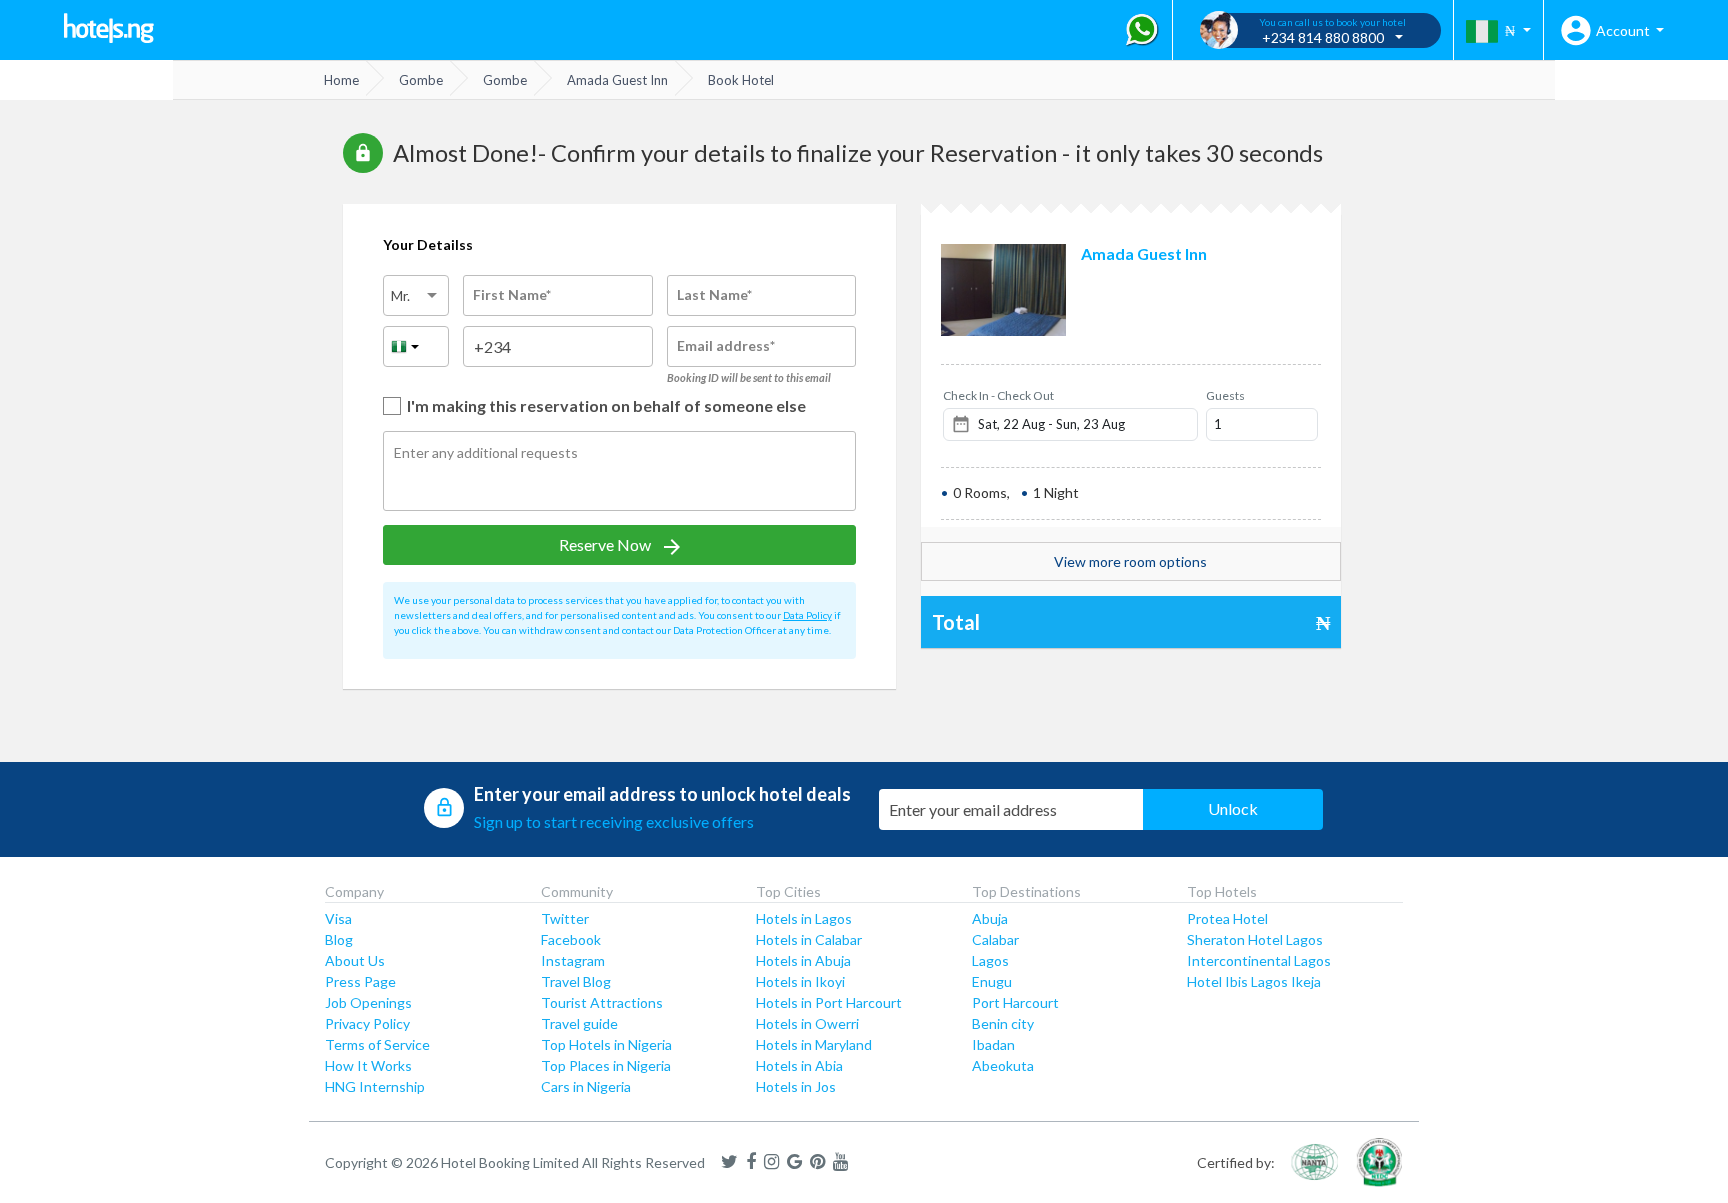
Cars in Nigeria (586, 1086)
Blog (339, 939)
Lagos (990, 960)
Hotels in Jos (796, 1086)
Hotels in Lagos (804, 918)
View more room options (1130, 561)
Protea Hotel (1227, 918)
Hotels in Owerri (807, 1023)
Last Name (714, 294)
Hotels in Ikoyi (800, 981)
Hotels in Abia (799, 1065)
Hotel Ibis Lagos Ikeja (1254, 981)
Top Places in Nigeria (606, 1065)
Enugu (992, 981)
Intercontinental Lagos (1259, 960)
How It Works (368, 1065)
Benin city (1003, 1023)
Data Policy (807, 615)
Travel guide (579, 1023)
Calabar (995, 939)
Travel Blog (576, 981)
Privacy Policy (367, 1023)
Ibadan (993, 1044)
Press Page (360, 981)
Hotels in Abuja (803, 960)
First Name (512, 294)
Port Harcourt (1015, 1002)
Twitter (565, 918)
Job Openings (368, 1002)
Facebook (571, 939)
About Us (355, 960)
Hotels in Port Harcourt (829, 1002)
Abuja (990, 918)
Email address (726, 345)
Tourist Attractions (602, 1002)
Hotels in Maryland (814, 1044)
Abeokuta (1003, 1065)
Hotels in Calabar (809, 939)
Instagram (573, 960)
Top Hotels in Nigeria (606, 1044)
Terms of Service (377, 1044)
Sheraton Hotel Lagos (1255, 939)
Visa (338, 918)
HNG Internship (375, 1086)
